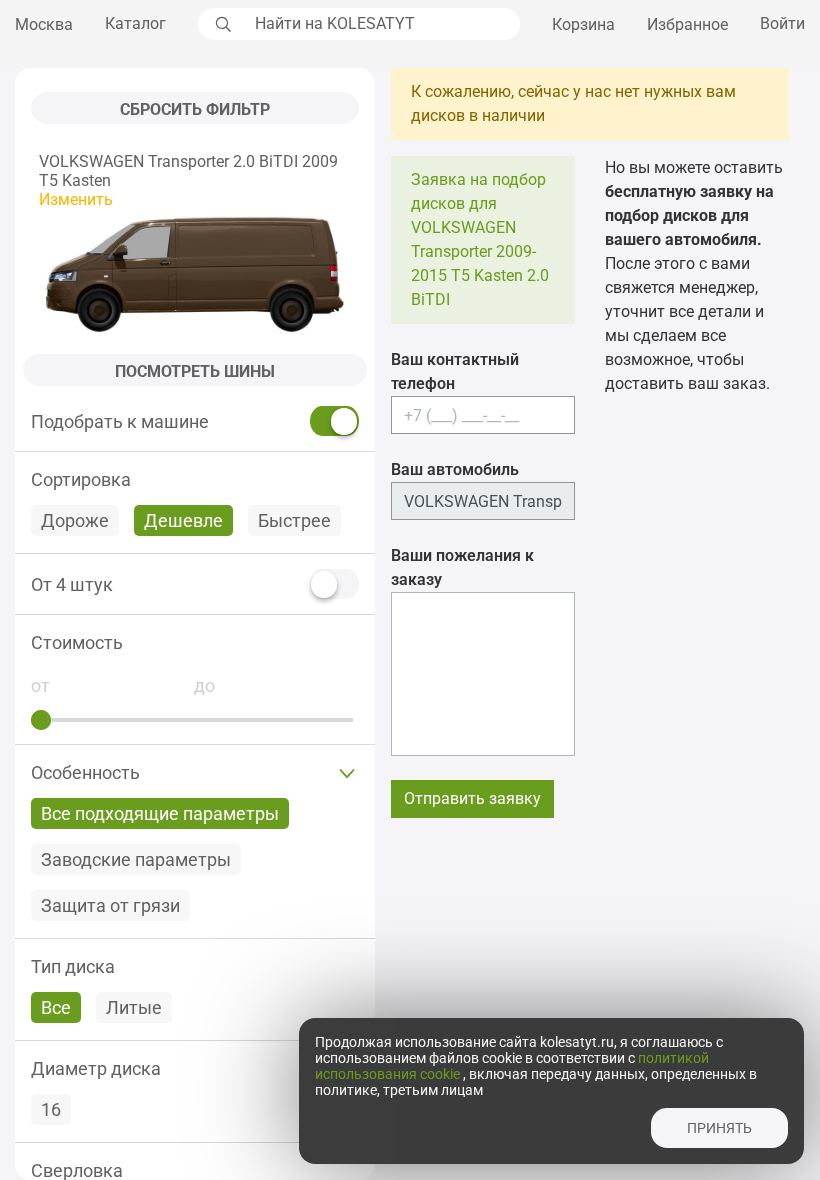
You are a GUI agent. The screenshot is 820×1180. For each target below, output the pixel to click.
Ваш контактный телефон (455, 371)
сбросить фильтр (195, 109)
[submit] (221, 24)
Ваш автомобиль (455, 469)
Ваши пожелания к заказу (462, 567)
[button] (195, 642)
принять (719, 1128)
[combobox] (382, 24)
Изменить (76, 199)
